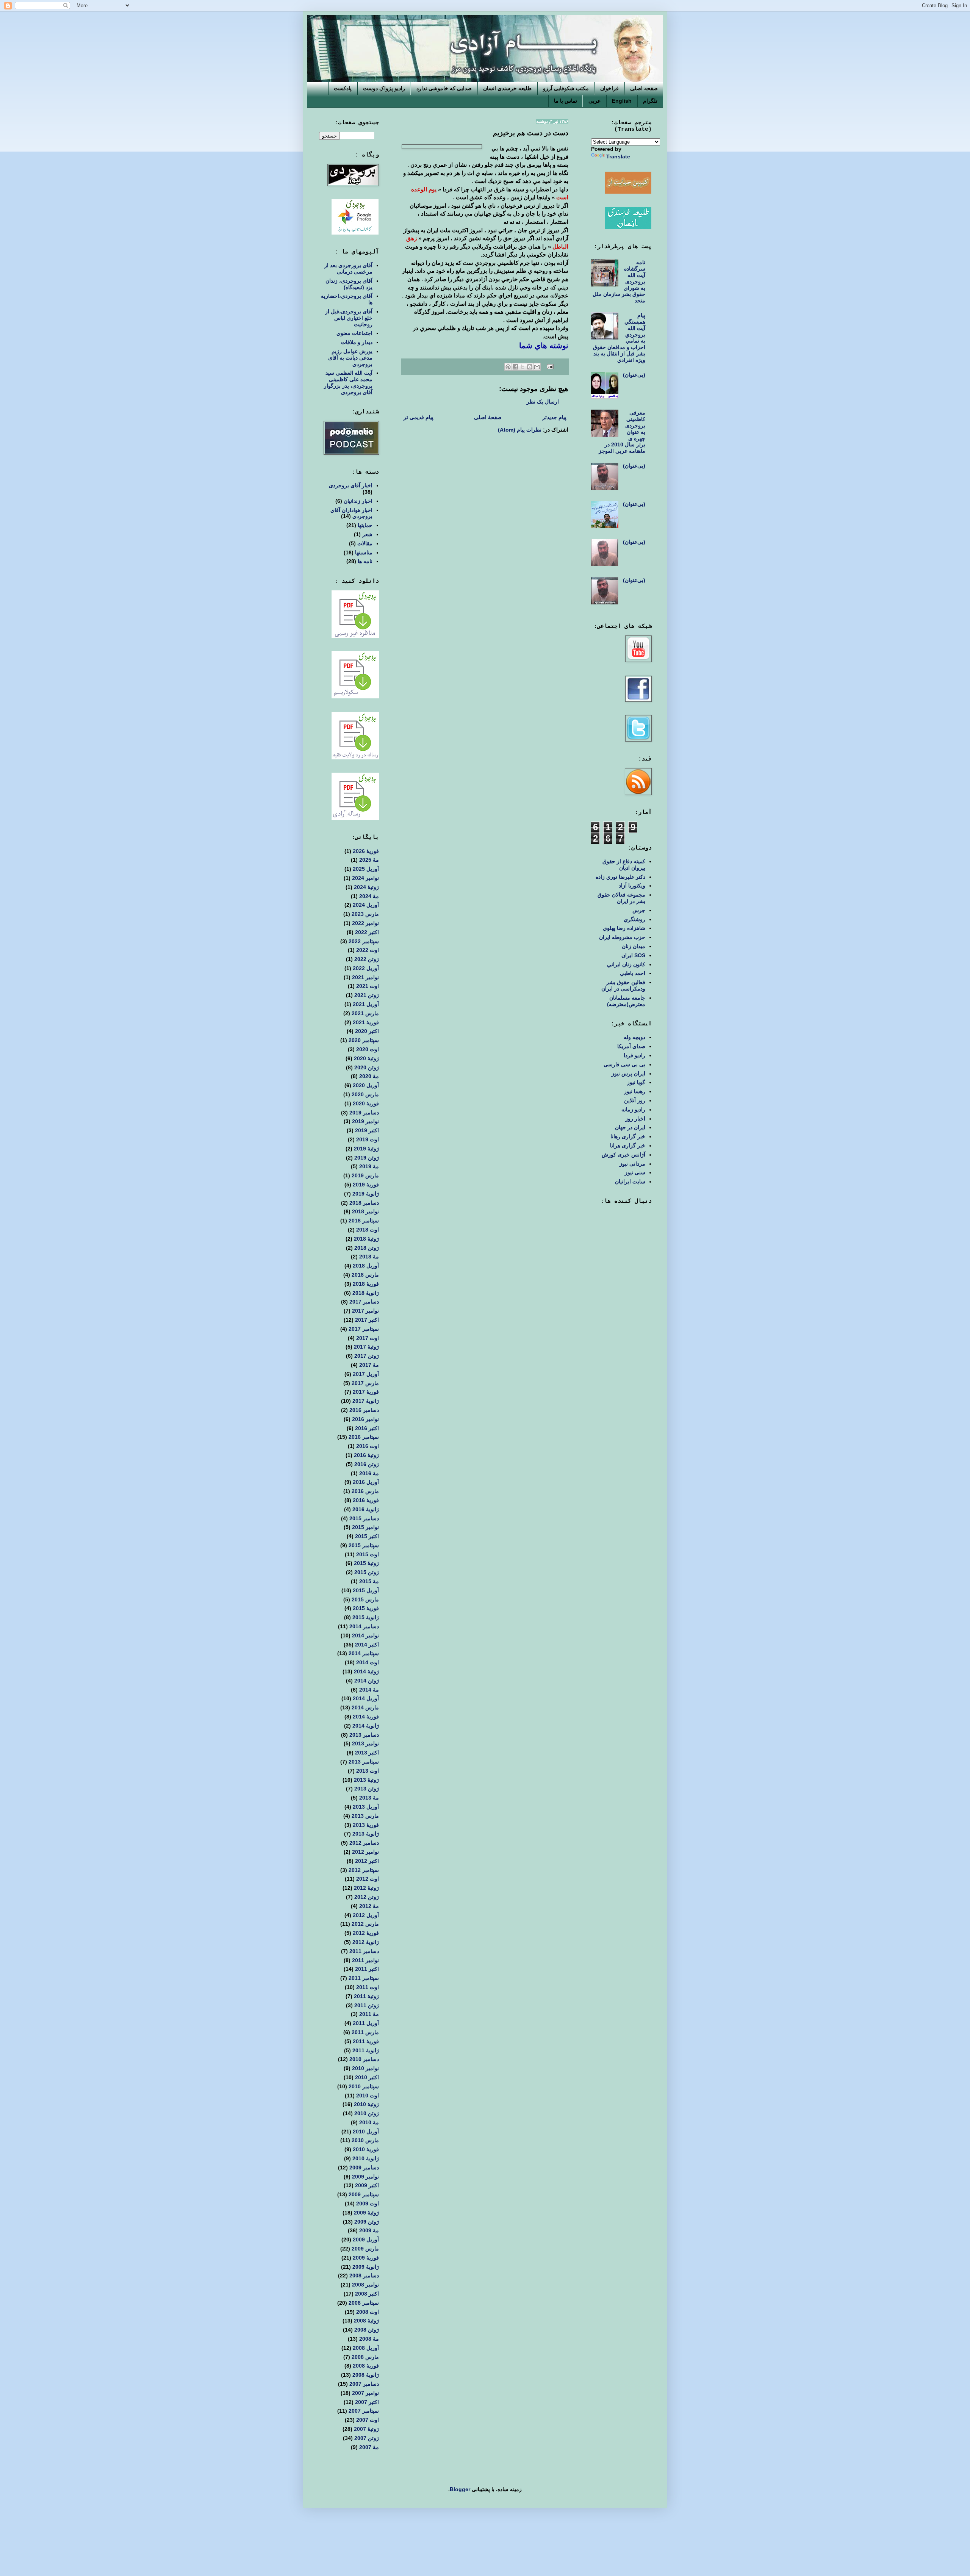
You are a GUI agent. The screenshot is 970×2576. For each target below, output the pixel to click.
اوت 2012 (368, 1879)
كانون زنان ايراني (626, 964)
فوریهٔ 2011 (366, 2041)
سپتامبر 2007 (364, 2411)
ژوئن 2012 (367, 1897)
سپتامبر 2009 (364, 2194)
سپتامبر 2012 (364, 1870)
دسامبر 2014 (364, 1626)
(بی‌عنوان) (634, 375)
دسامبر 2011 (364, 1951)
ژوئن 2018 (367, 1248)
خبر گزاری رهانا (628, 1136)
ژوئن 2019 (367, 1158)
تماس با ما (566, 101)
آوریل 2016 (366, 1482)
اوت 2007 (368, 2420)
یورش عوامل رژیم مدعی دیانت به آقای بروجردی (350, 358)
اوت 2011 (368, 1987)
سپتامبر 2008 (364, 2303)
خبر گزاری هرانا (628, 1146)
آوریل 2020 (366, 1085)
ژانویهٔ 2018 (366, 1293)
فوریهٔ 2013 (366, 1825)
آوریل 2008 (366, 2348)
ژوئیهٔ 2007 (366, 2429)
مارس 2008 (365, 2357)
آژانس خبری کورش (623, 1155)
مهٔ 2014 (369, 1690)
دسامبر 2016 (364, 1410)
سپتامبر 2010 (364, 2086)
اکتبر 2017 (367, 1320)
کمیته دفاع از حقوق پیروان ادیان (624, 865)
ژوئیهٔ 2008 (366, 2321)
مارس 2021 (365, 1013)
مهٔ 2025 (369, 860)
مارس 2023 (365, 914)
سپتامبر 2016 (364, 1437)
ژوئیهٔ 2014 (366, 1671)
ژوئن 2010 (367, 2113)
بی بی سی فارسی (624, 1064)
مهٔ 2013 (369, 1798)
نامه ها (365, 561)
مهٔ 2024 (369, 896)
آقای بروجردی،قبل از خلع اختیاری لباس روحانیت (349, 318)
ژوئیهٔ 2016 (366, 1455)
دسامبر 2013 (364, 1735)
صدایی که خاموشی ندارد (444, 88)
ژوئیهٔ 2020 (366, 1058)
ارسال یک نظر (543, 402)
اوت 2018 (368, 1230)
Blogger (460, 2489)
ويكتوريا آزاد (632, 886)
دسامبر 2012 (364, 1843)
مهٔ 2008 (369, 2339)
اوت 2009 (368, 2204)
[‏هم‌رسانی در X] (523, 367)
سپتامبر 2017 (364, 1329)
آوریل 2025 (366, 869)
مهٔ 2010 (369, 2122)
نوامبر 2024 (365, 878)
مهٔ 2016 (369, 1473)
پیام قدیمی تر (419, 417)
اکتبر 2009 (367, 2185)
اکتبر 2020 (367, 1031)
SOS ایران (633, 955)
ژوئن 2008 (367, 2330)
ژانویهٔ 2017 (366, 1401)
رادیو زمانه (633, 1110)
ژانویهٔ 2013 (366, 1834)
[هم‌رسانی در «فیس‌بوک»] (515, 367)
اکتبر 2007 (367, 2402)
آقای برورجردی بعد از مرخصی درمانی (348, 268)
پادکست (343, 88)
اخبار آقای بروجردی (351, 485)
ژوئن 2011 (367, 2005)
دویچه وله (634, 1037)
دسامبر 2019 (364, 1113)
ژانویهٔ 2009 (366, 2267)
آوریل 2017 (366, 1374)
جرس (639, 910)
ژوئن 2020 (367, 1067)
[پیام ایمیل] (551, 366)
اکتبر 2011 (367, 1969)
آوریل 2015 (366, 1590)
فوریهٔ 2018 (366, 1284)
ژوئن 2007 (367, 2438)
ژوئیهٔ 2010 (366, 2104)
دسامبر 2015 (364, 1518)
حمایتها (365, 525)
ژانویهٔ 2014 (366, 1726)
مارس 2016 (365, 1491)
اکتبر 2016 (367, 1428)
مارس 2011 (365, 2032)
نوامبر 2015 (365, 1527)
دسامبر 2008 (364, 2276)
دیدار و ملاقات (357, 342)
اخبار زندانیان (358, 501)
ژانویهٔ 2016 (366, 1509)
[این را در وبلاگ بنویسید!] (530, 367)
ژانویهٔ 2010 (366, 2158)
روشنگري (634, 919)
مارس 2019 (365, 1175)
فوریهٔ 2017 (366, 1392)
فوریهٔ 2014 (366, 1717)
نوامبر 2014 (365, 1635)
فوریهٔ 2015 (366, 1608)
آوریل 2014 (366, 1698)
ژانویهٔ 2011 (366, 2050)
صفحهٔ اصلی (488, 417)
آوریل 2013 (366, 1807)
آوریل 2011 (366, 2023)
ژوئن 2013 (367, 1789)
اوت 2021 (368, 986)
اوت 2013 (368, 1771)
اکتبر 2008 (367, 2294)
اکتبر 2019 (367, 1130)
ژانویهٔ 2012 (366, 1942)
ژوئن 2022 (367, 959)
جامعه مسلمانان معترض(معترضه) (626, 1001)
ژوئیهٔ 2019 (366, 1149)
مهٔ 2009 (369, 2230)
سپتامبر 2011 (364, 1978)
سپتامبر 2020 (364, 1040)
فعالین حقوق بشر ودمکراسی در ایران (623, 985)
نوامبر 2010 (365, 2068)
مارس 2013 (365, 1816)
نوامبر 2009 (365, 2177)
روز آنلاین (635, 1100)
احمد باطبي (633, 973)
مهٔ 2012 (369, 1906)
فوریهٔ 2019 (366, 1185)
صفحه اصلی (644, 88)
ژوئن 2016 (367, 1464)
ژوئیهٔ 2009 (366, 2213)
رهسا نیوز (635, 1091)
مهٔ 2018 (369, 1257)
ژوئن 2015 (367, 1572)
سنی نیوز (635, 1172)
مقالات (365, 543)
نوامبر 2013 (365, 1743)
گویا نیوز (636, 1082)
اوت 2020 (368, 1049)
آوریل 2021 (366, 1004)
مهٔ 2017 (369, 1365)
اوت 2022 (368, 950)
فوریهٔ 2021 (366, 1022)
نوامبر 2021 (365, 977)
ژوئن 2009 (367, 2222)
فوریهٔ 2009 (366, 2258)
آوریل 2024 (366, 905)
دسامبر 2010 (364, 2059)
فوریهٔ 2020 (366, 1103)
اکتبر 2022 (367, 932)
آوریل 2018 (366, 1266)
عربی (595, 101)
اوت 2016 (368, 1446)
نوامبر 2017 (365, 1311)
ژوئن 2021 (367, 995)
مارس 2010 (365, 2140)
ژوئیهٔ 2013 (366, 1780)
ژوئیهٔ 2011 (366, 1996)
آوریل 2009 (366, 2240)
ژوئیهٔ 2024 (366, 887)
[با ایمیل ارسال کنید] (537, 367)
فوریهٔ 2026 (366, 851)
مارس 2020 (365, 1094)
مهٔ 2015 (369, 1581)
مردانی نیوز (632, 1164)
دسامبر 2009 (364, 2168)
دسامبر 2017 (364, 1302)
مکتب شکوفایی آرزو (566, 88)
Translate (618, 157)
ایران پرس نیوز (628, 1074)
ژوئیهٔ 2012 (366, 1888)
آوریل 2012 (366, 1915)
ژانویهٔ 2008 (366, 2375)
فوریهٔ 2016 (366, 1500)
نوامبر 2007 (365, 2393)
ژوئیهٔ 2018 (366, 1239)
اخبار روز (635, 1119)
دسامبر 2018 (364, 1203)
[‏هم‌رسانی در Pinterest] (508, 367)
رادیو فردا (634, 1055)
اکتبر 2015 (367, 1536)
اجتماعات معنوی (354, 333)
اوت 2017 (368, 1338)
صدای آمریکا (631, 1046)
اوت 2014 (368, 1662)
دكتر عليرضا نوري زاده (620, 877)
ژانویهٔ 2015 (366, 1617)
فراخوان (609, 88)
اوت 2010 (368, 2096)
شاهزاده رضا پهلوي (624, 928)
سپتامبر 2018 (364, 1221)
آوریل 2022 (366, 968)
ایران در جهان (630, 1127)
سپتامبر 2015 (364, 1545)
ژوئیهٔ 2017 (366, 1347)
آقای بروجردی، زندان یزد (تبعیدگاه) (349, 284)
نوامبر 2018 (365, 1211)
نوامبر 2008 (365, 2285)
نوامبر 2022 (365, 923)
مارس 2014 (365, 1707)
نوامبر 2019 (365, 1121)
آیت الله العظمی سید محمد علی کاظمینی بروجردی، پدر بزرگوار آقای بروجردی (348, 382)
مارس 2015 (365, 1599)
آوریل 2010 (366, 2132)
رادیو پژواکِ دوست (384, 88)
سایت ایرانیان (630, 1182)
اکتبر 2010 (367, 2077)
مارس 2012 (365, 1924)
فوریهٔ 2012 (366, 1933)
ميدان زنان (634, 946)
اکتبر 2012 (367, 1861)
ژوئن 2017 (367, 1356)
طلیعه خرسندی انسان (507, 88)
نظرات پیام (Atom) (520, 430)
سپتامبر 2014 (364, 1653)
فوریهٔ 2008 (366, 2366)
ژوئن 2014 (367, 1681)
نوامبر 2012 (365, 1852)
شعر (367, 534)
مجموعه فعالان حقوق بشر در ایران (621, 898)
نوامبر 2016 (365, 1419)
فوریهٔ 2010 (366, 2149)
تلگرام (650, 101)
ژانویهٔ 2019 (366, 1194)
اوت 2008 (368, 2312)
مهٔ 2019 (369, 1166)
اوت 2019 (368, 1139)
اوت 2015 (368, 1554)
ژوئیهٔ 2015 (366, 1563)
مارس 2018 (365, 1275)
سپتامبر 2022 (364, 941)
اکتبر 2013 (367, 1753)
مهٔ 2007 (369, 2447)
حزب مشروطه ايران (622, 937)
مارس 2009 (365, 2249)
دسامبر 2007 (364, 2384)
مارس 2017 (365, 1383)
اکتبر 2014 (367, 1645)
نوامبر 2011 (365, 1960)
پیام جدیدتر (554, 417)
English (622, 101)
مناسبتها (364, 552)
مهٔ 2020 (369, 1076)
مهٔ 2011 (369, 2014)
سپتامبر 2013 (364, 1762)
